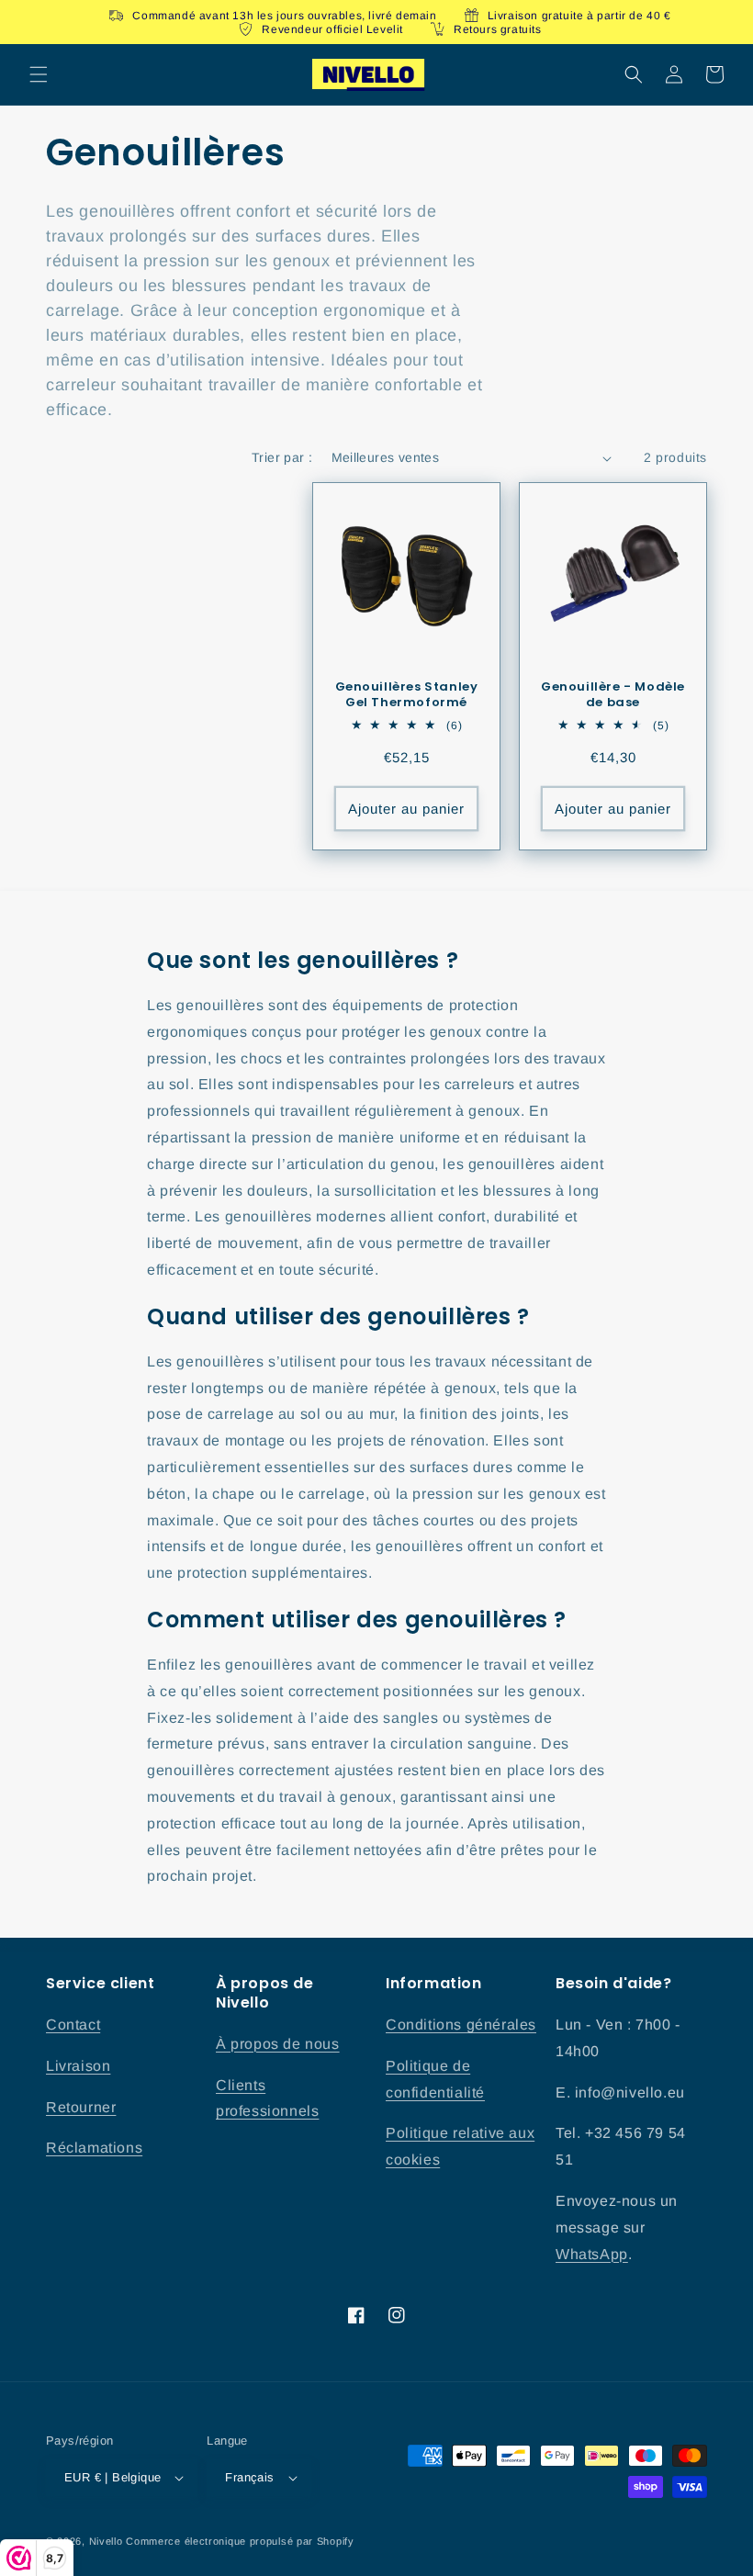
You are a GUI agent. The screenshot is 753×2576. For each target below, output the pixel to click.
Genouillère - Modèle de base (613, 695)
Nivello (106, 2541)
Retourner (81, 2107)
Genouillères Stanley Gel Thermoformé (407, 695)
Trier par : (282, 457)
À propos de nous (278, 2044)
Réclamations (94, 2148)
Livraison (78, 2066)
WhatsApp (592, 2254)
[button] (39, 74)
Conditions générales (461, 2025)
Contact (73, 2025)
